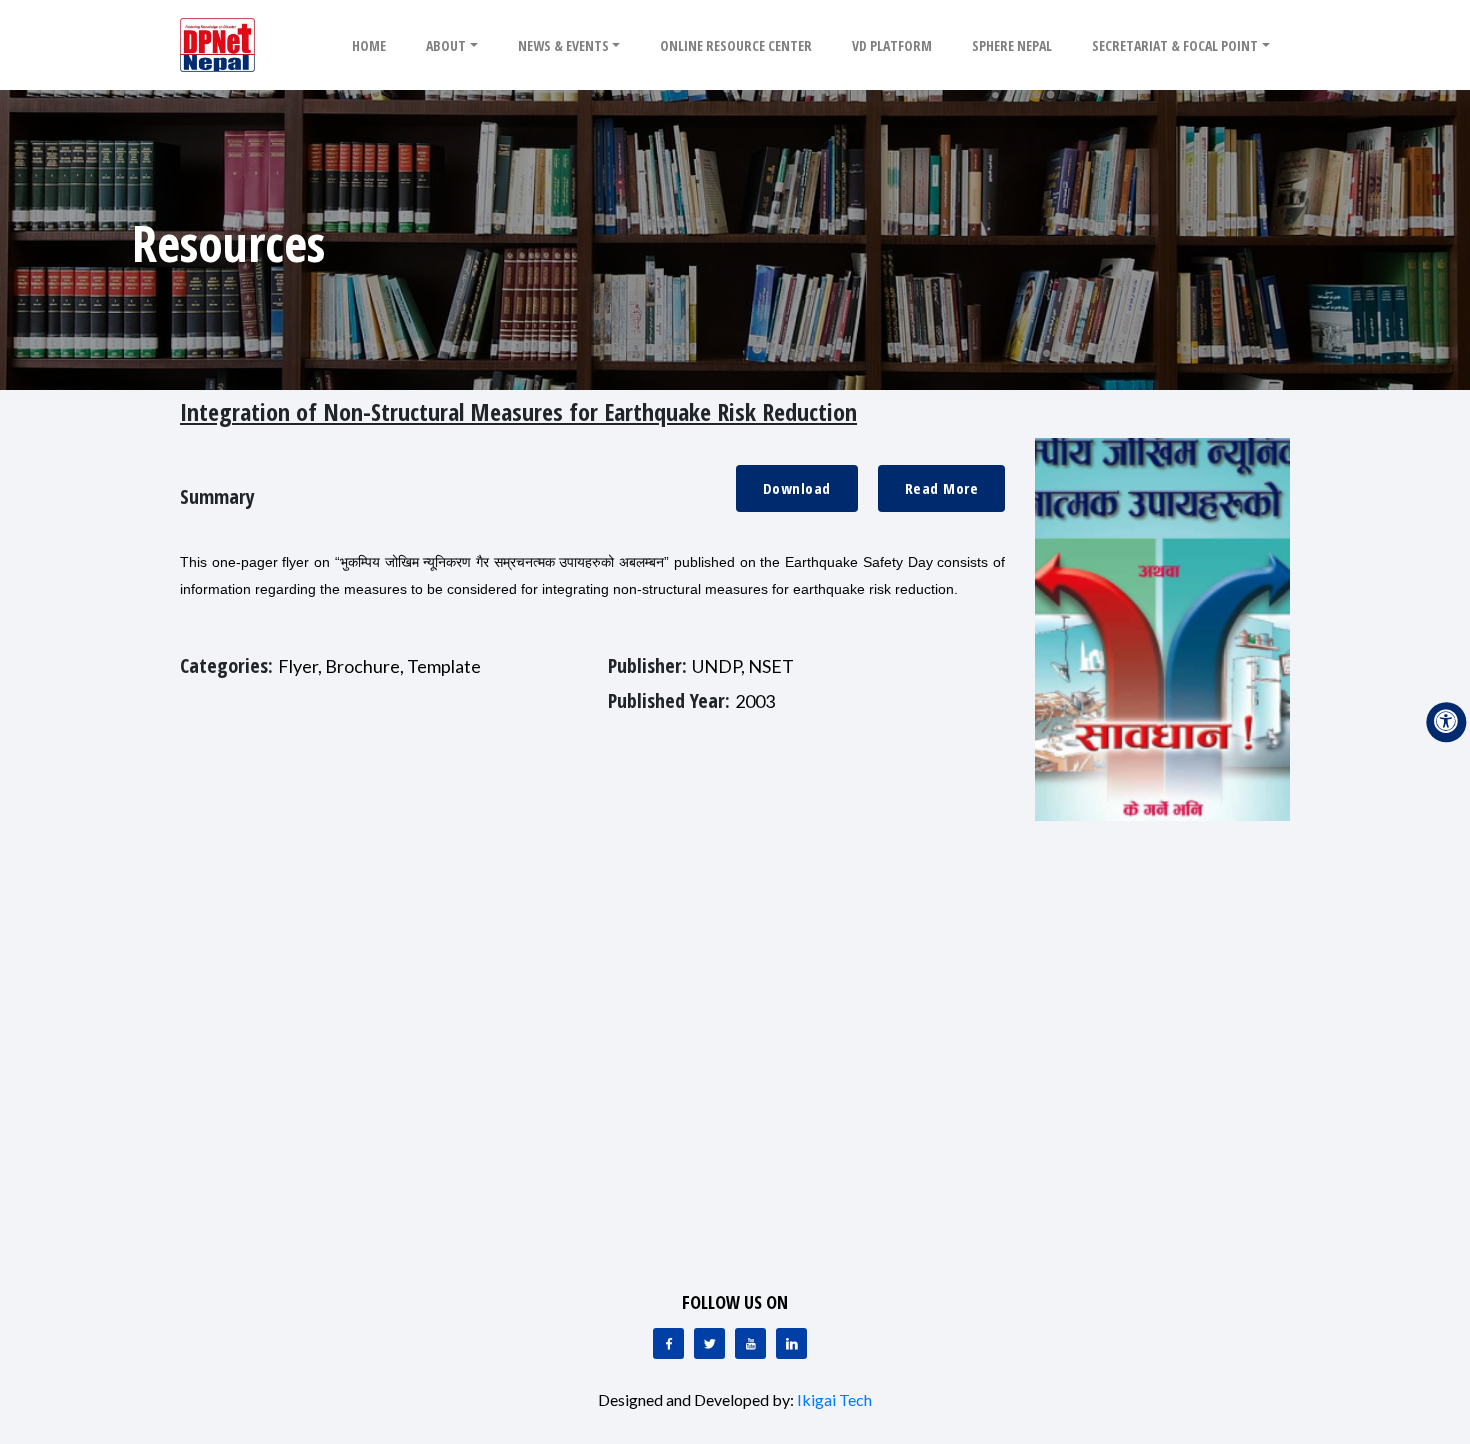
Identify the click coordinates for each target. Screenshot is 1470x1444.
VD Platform (892, 45)
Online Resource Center (736, 45)
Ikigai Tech (834, 1399)
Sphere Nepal (1012, 45)
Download (797, 488)
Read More (942, 488)
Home (369, 45)
